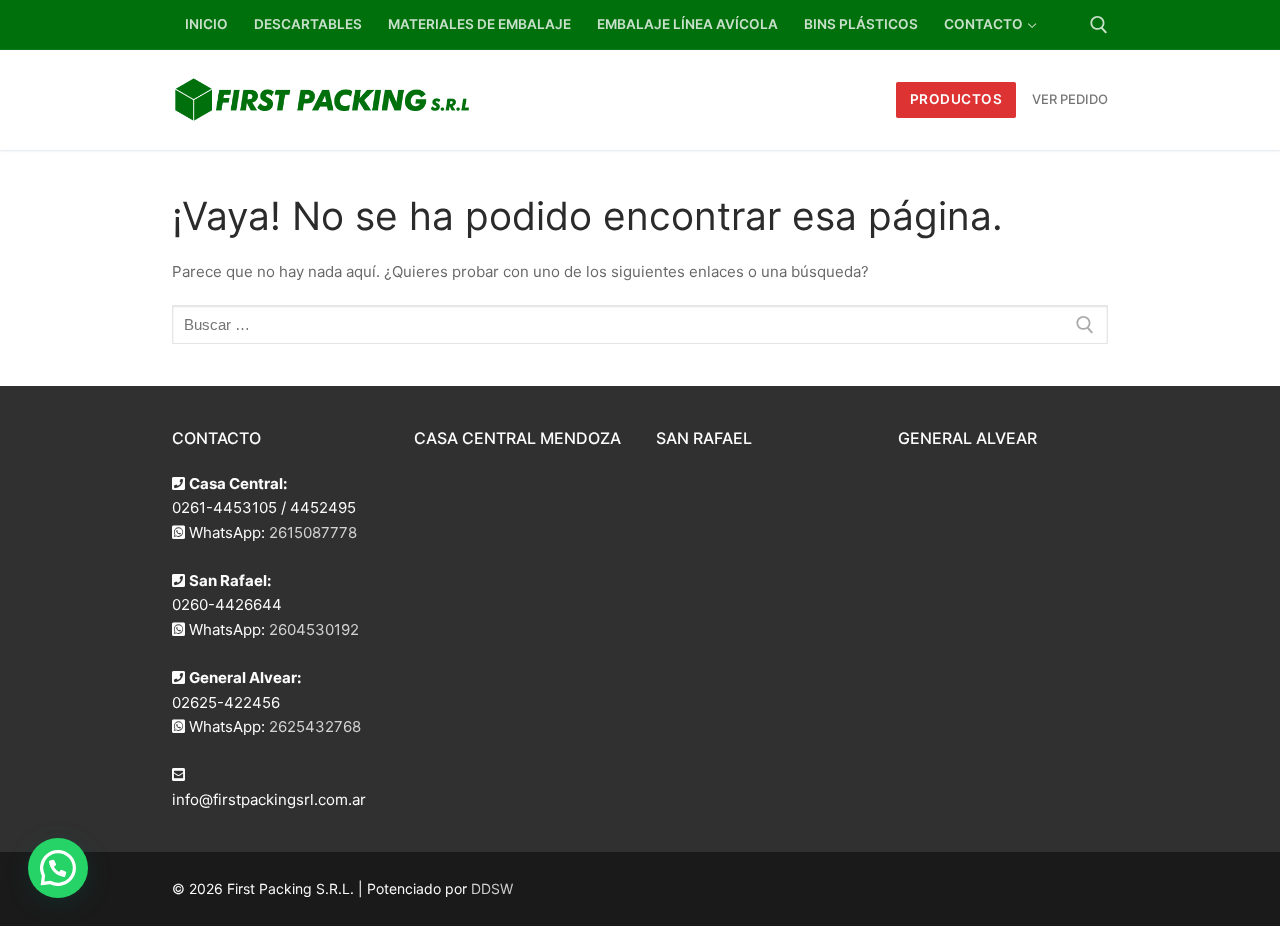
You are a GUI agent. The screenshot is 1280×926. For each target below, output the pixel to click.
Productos (956, 99)
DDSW (492, 888)
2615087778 (313, 532)
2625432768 (315, 726)
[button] (58, 868)
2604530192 (314, 629)
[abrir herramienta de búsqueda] (1099, 25)
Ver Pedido (1070, 99)
